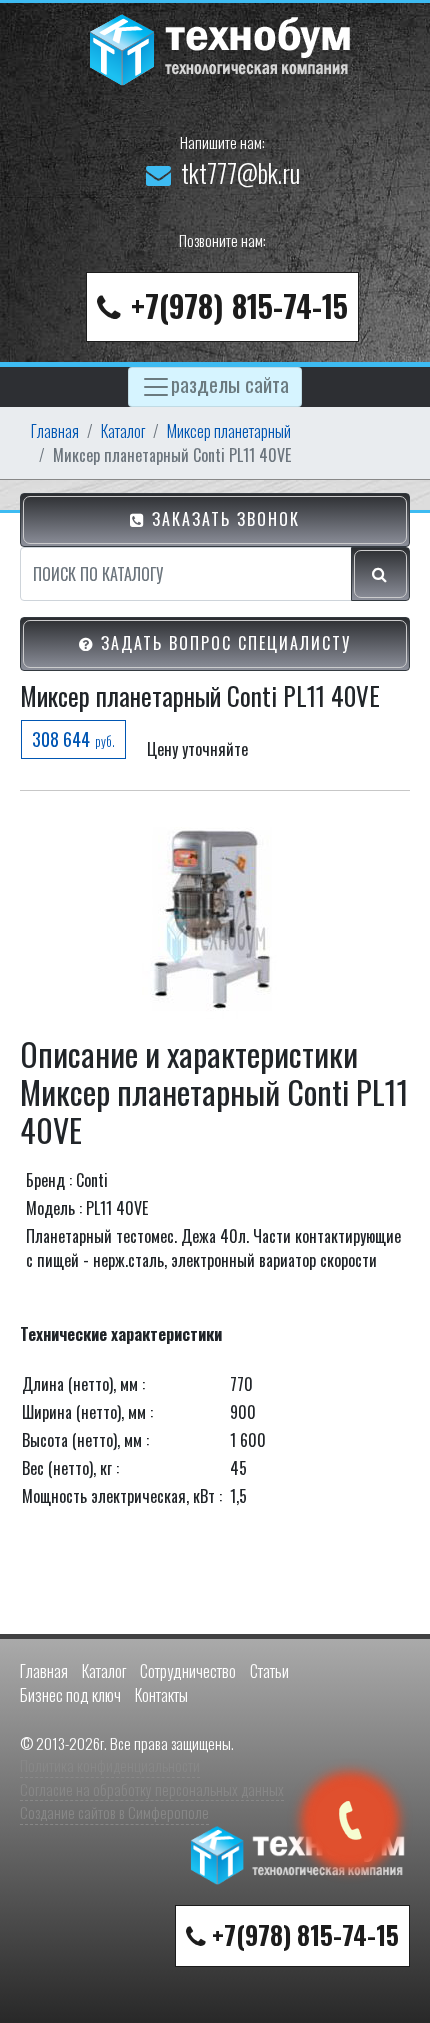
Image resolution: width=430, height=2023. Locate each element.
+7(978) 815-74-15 (239, 305)
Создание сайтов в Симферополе (114, 1812)
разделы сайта (230, 383)
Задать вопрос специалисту (223, 643)
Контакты (161, 1695)
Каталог (123, 431)
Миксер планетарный (229, 431)
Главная (55, 431)
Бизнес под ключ (70, 1695)
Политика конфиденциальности (110, 1765)
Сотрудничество (188, 1671)
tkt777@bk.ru (240, 172)
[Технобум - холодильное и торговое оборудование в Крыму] (223, 47)
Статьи (269, 1671)
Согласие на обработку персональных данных (152, 1789)
